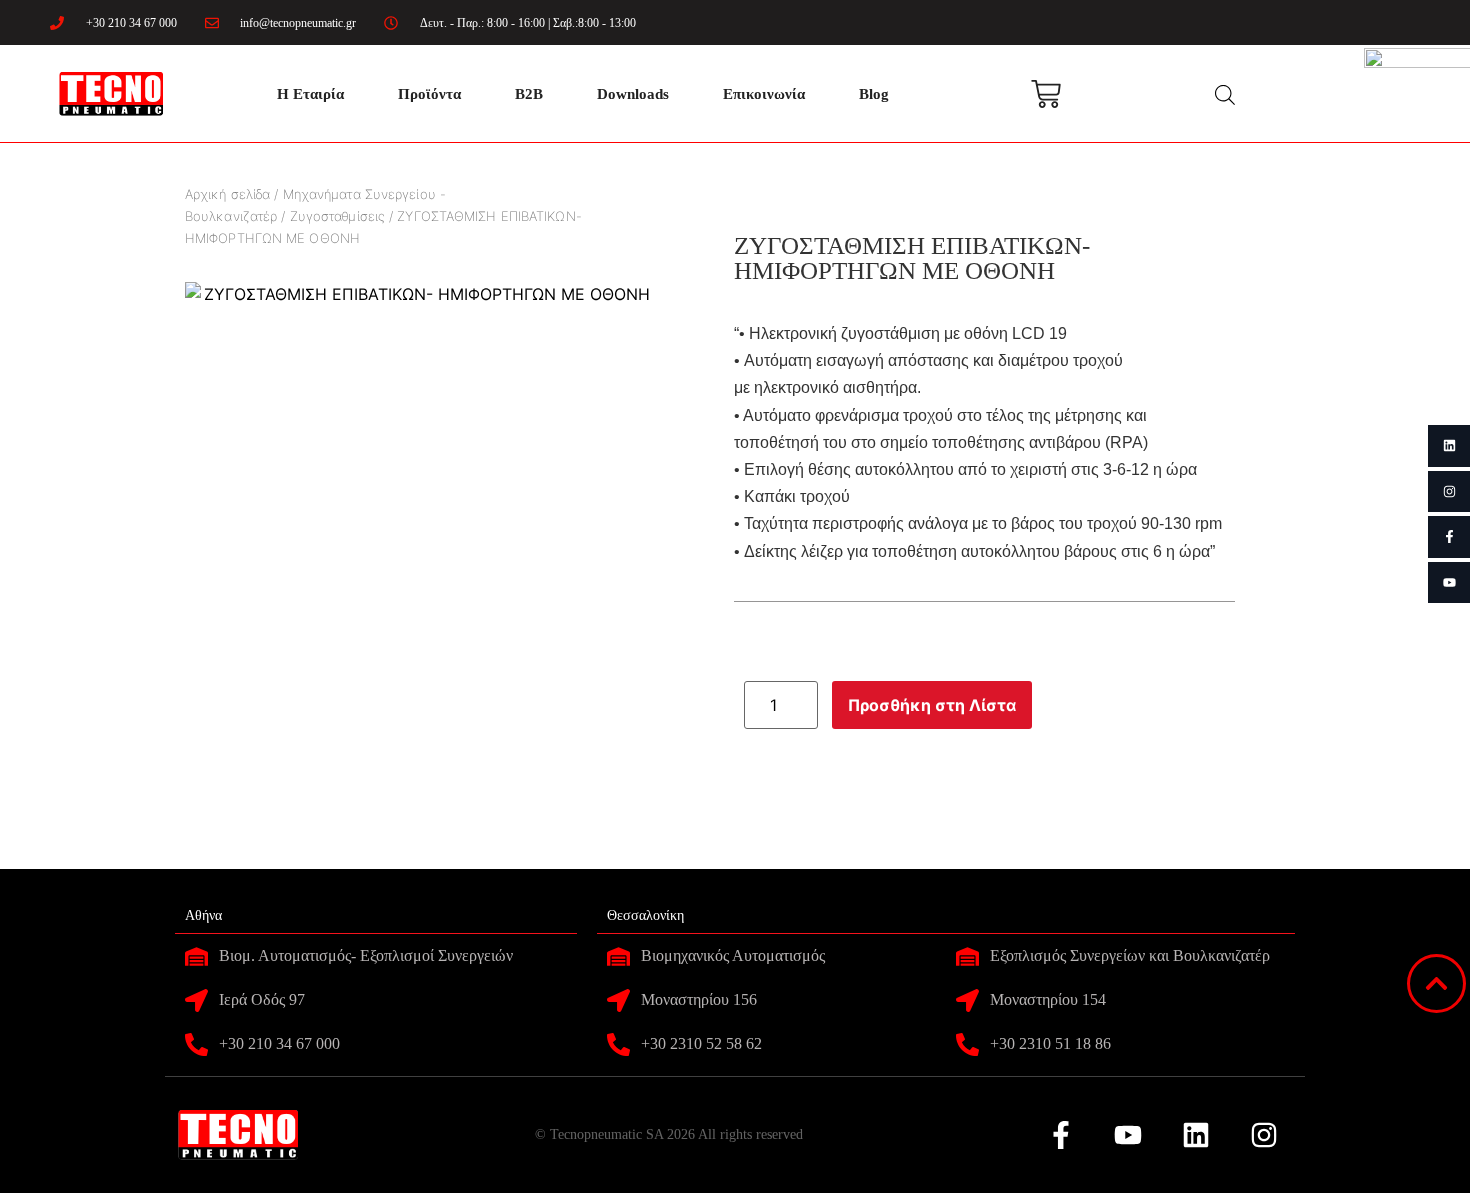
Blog (874, 94)
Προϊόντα (429, 94)
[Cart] (1046, 94)
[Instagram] (1449, 492)
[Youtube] (1449, 583)
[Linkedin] (1449, 446)
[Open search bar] (1225, 94)
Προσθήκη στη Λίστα (932, 705)
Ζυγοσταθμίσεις (337, 216)
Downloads (633, 94)
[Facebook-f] (1449, 537)
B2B (529, 94)
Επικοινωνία (764, 94)
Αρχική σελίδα (227, 194)
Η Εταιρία (310, 94)
